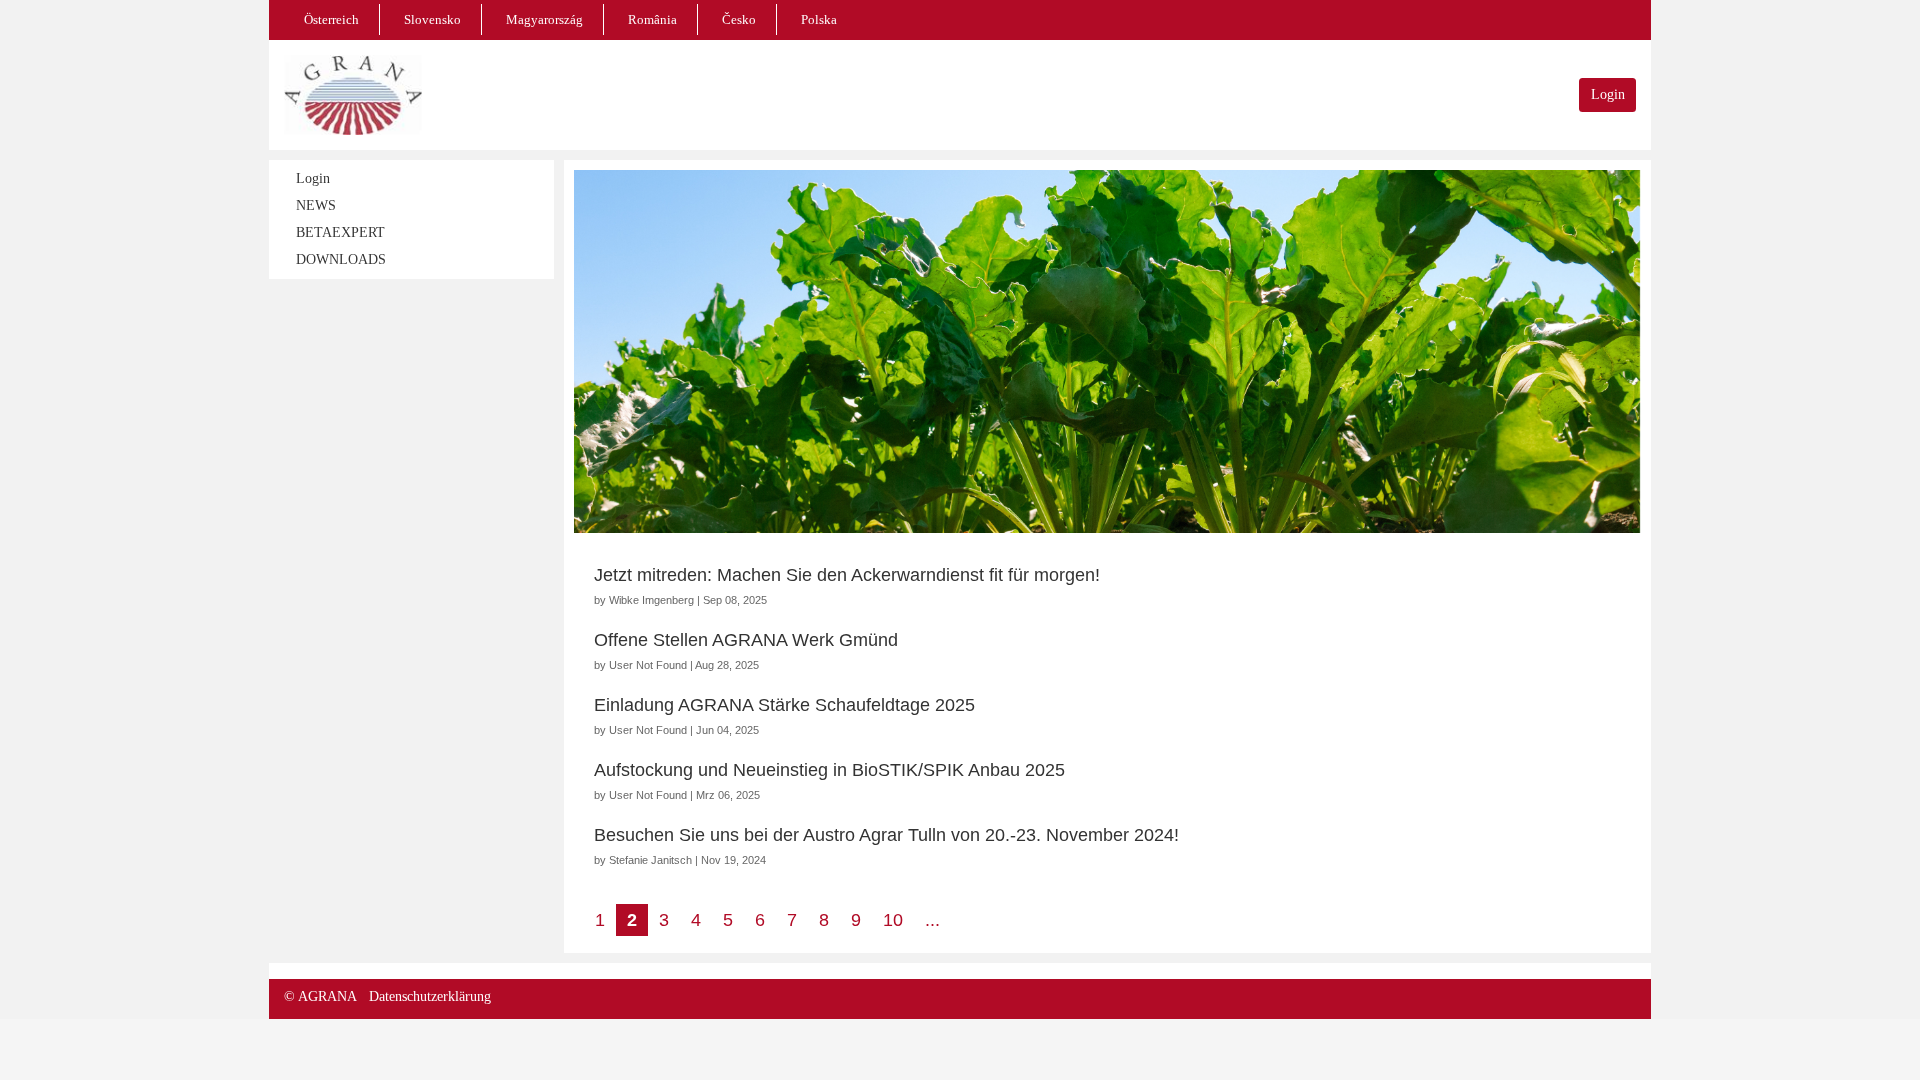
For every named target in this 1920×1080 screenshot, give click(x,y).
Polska (819, 19)
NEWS (316, 205)
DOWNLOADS (341, 259)
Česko (739, 19)
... (932, 920)
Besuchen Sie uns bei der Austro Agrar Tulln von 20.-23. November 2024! (886, 835)
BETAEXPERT (340, 232)
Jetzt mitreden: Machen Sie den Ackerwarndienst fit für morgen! (847, 575)
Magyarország (544, 19)
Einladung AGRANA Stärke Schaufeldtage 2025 (784, 705)
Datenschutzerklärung (430, 996)
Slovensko (432, 19)
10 (893, 920)
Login (1608, 94)
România (652, 19)
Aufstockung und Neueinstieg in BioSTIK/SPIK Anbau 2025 (829, 770)
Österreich (331, 19)
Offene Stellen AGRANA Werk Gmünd (746, 640)
